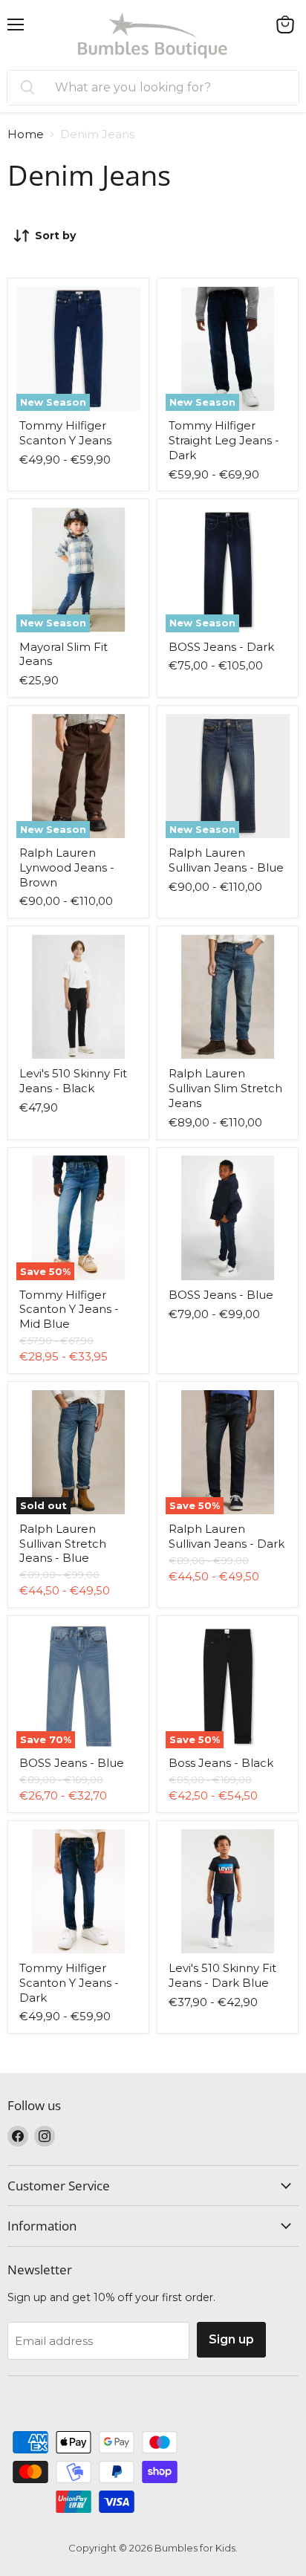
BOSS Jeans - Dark (221, 647)
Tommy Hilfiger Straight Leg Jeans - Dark (224, 440)
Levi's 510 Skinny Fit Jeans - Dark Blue (222, 1975)
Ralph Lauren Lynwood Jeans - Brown (67, 867)
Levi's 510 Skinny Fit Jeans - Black (73, 1081)
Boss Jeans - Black (221, 1763)
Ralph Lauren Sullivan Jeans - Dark (227, 1536)
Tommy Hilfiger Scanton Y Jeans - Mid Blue (69, 1309)
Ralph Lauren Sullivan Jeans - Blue (226, 860)
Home (26, 134)
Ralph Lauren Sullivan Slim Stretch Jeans (225, 1088)
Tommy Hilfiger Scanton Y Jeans (65, 433)
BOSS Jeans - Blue (221, 1295)
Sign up (231, 2339)
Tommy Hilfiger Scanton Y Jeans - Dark (69, 1982)
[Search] (27, 88)
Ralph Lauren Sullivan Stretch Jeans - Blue (63, 1543)
